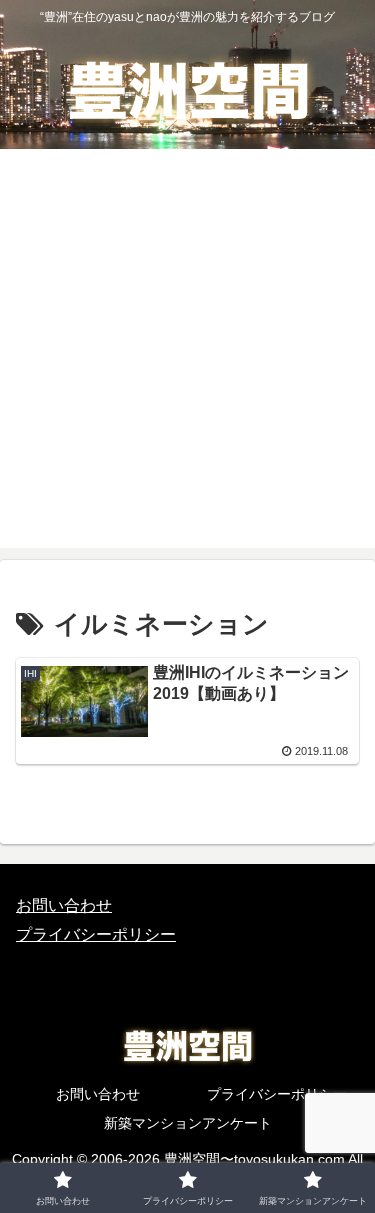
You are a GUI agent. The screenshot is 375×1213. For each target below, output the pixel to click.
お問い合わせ (64, 905)
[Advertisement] (187, 360)
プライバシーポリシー (96, 934)
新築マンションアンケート (188, 1123)
